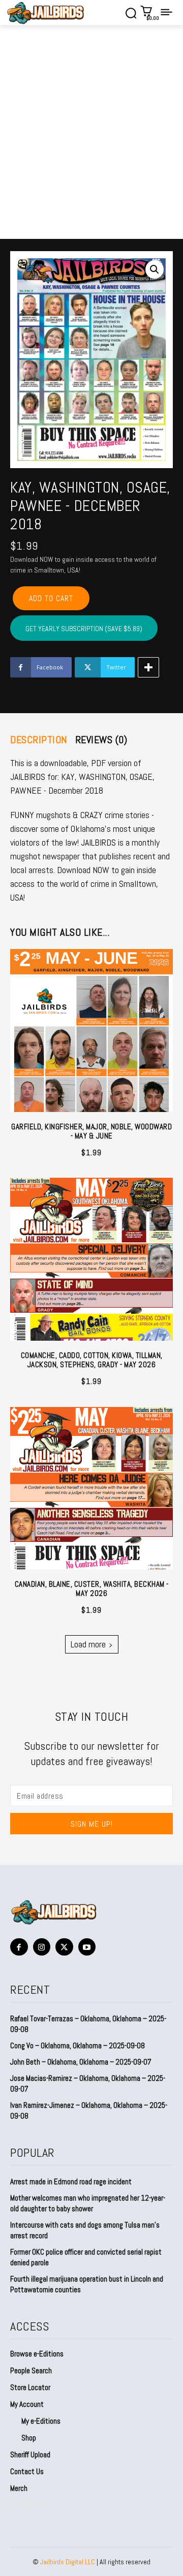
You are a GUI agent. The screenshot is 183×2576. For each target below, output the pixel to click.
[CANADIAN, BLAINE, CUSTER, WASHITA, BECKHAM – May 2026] (91, 1488)
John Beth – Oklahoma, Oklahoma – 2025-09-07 (81, 2062)
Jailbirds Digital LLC (68, 2562)
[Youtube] (87, 1947)
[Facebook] (19, 1947)
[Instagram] (42, 1947)
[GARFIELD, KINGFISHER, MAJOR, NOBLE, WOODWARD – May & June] (91, 1031)
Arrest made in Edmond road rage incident (71, 2181)
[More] (148, 667)
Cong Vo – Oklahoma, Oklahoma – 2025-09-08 (78, 2045)
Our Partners (28, 2503)
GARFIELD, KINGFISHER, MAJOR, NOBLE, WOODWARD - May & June (91, 1131)
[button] (155, 269)
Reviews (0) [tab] (101, 740)
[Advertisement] (91, 142)
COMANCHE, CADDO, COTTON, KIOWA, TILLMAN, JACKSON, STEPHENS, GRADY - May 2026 (92, 1360)
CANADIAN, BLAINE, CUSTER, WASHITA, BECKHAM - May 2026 (92, 1589)
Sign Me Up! (92, 1824)
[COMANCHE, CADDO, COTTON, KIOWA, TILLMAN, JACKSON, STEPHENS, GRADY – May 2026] (91, 1259)
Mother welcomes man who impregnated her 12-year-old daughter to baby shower (88, 2203)
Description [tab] (39, 740)
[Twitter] (64, 1947)
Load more (88, 1644)
